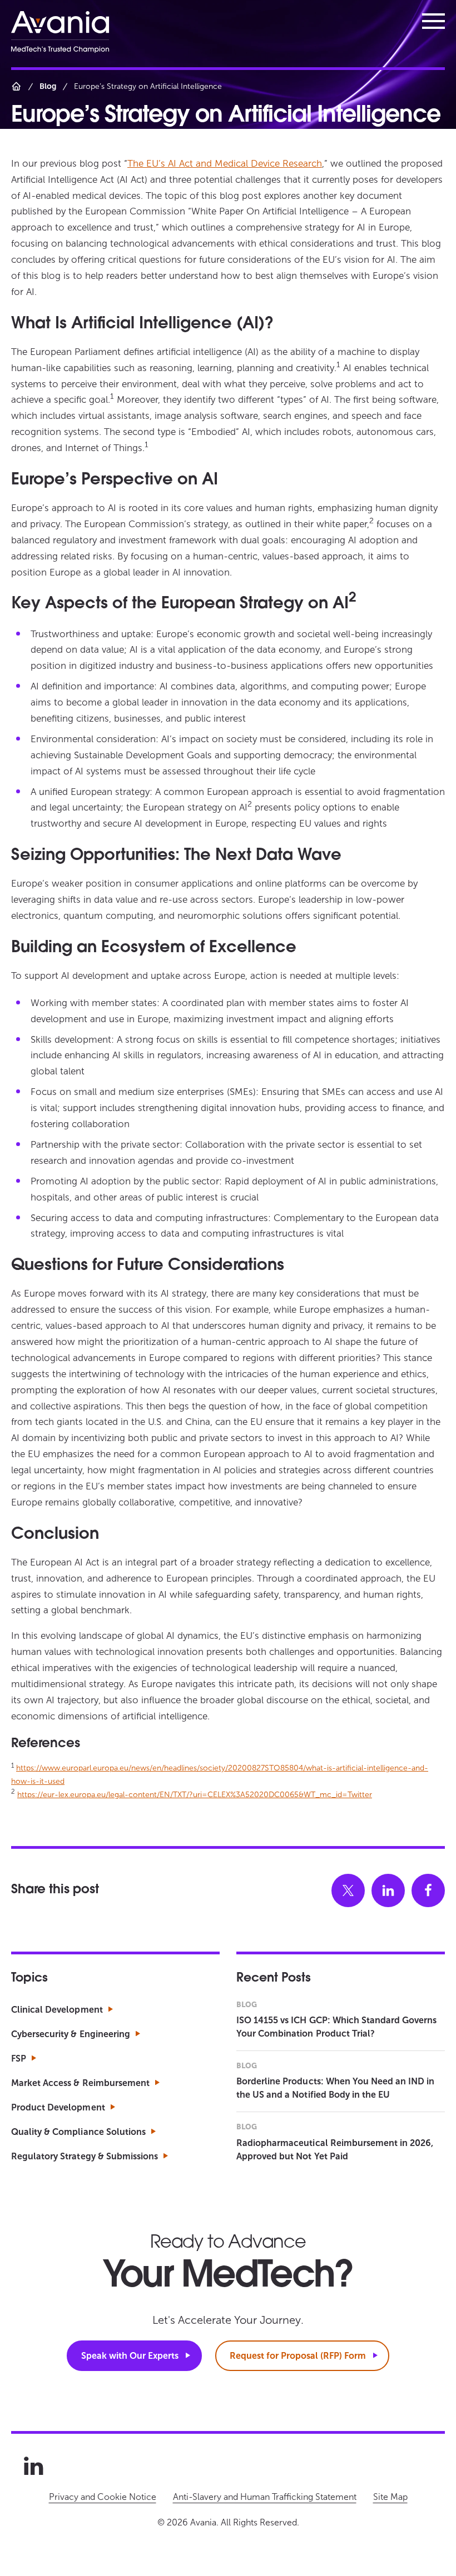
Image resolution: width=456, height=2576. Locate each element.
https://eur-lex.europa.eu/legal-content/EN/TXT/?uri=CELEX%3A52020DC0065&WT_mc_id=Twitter (195, 1795)
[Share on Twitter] (348, 1890)
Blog (48, 86)
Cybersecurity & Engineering (71, 2034)
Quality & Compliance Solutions (78, 2132)
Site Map (390, 2497)
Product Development (58, 2107)
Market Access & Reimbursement (80, 2083)
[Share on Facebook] (428, 1890)
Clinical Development (57, 2010)
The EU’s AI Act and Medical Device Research (225, 163)
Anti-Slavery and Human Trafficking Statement (265, 2497)
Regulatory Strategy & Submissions (85, 2156)
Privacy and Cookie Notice (103, 2497)
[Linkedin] (33, 2466)
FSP (19, 2059)
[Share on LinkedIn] (388, 1890)
